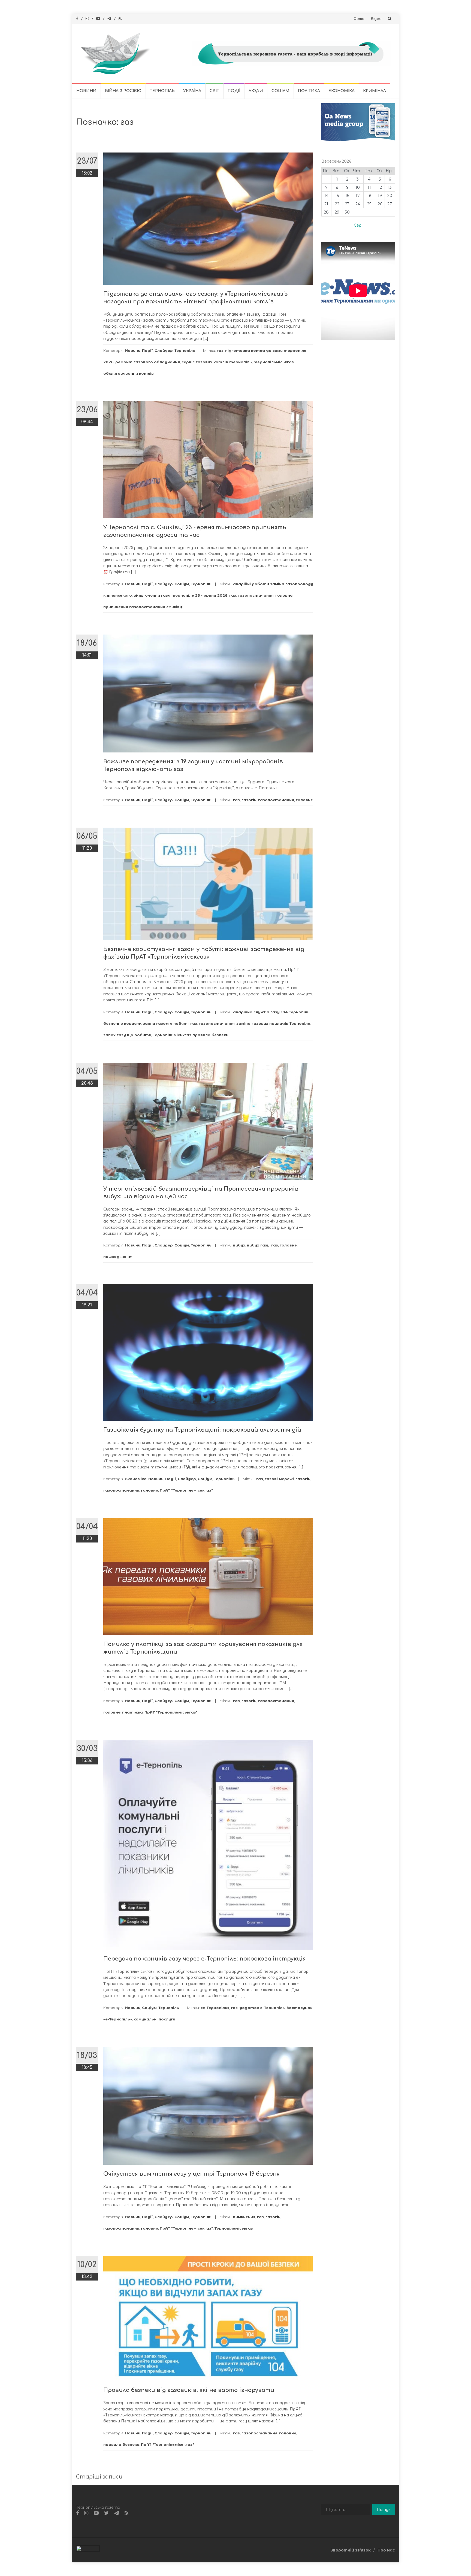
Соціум (280, 91)
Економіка (342, 91)
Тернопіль (162, 91)
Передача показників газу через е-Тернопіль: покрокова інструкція (205, 1959)
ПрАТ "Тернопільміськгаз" (186, 1490)
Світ (214, 91)
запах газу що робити (127, 1035)
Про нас (386, 2550)
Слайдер (164, 350)
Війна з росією (123, 91)
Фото (359, 19)
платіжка (132, 1712)
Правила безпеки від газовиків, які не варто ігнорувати (189, 2390)
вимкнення (244, 2217)
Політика (309, 91)
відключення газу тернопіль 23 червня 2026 (181, 595)
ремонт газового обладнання (148, 362)
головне (284, 595)
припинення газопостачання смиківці (143, 607)
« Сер (356, 225)
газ (220, 350)
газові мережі (279, 1479)
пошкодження (118, 1257)
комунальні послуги (154, 2019)
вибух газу (258, 1245)
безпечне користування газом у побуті (146, 1023)
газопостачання (256, 595)
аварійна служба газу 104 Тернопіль (271, 1012)
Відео (376, 19)
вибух (239, 1245)
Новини (86, 91)
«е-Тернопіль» (215, 2008)
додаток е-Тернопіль (262, 2008)
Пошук (384, 2510)
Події (234, 91)
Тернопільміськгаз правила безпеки (191, 1035)
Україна (192, 91)
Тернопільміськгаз (234, 2228)
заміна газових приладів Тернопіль (273, 1023)
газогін (249, 800)
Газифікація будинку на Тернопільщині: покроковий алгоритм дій (202, 1430)
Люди (256, 91)
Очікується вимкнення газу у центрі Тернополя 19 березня (191, 2174)
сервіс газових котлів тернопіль (217, 362)
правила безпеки (121, 2444)
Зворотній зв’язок (351, 2550)
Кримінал (375, 91)
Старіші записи (99, 2477)
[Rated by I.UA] (88, 2550)
